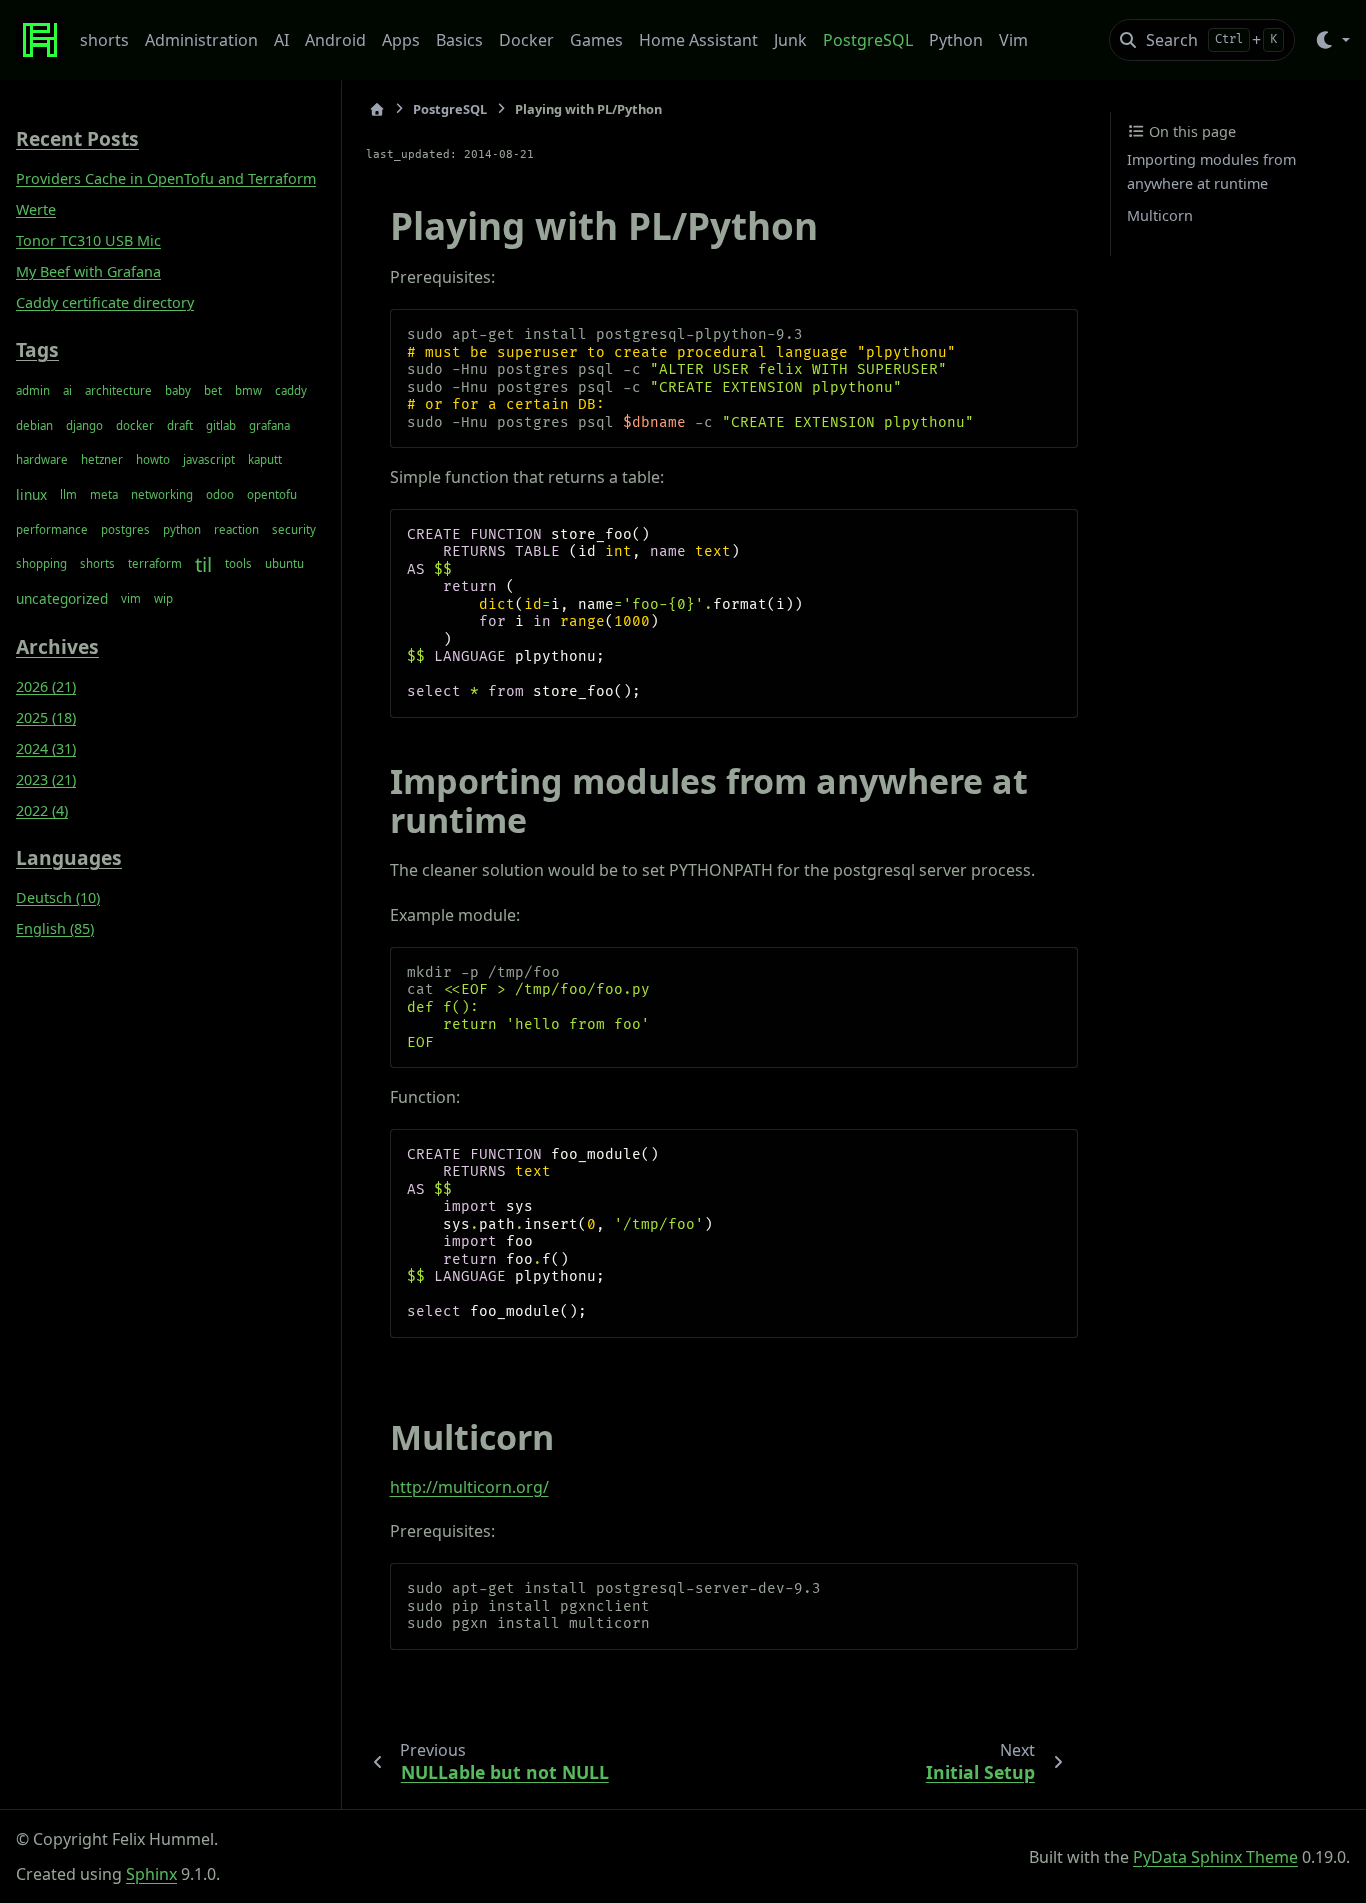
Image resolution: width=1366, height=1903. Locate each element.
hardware (42, 459)
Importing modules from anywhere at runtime (1211, 171)
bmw (248, 390)
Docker (526, 40)
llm (68, 494)
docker (135, 424)
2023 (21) (46, 779)
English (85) (55, 927)
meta (104, 494)
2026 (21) (46, 686)
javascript (209, 459)
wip (163, 598)
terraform (155, 563)
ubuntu (284, 563)
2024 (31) (46, 748)
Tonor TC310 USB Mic (88, 240)
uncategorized (62, 598)
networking (162, 494)
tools (238, 563)
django (84, 424)
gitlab (221, 424)
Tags (37, 348)
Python (956, 40)
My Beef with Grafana (88, 271)
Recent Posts (77, 138)
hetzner (102, 459)
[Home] (377, 109)
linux (31, 494)
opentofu (272, 494)
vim (131, 598)
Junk (790, 40)
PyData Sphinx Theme (1215, 1857)
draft (180, 424)
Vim (1013, 40)
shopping (41, 563)
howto (153, 459)
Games (596, 40)
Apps (401, 40)
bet (213, 390)
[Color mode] (1331, 40)
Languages (69, 856)
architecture (118, 390)
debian (34, 424)
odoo (220, 494)
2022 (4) (42, 810)
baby (178, 390)
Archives (57, 646)
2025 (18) (46, 717)
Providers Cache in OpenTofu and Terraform (166, 178)
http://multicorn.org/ (469, 1487)
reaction (236, 528)
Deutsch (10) (58, 896)
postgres (125, 528)
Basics (459, 40)
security (294, 528)
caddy (291, 390)
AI (281, 40)
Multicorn (1160, 214)
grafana (269, 424)
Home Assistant (698, 40)
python (182, 528)
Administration (201, 40)
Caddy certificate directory (105, 302)
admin (33, 390)
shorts (104, 40)
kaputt (265, 459)
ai (67, 390)
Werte (36, 209)
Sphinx (151, 1874)
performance (52, 528)
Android (335, 40)
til (203, 564)
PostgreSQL (868, 40)
